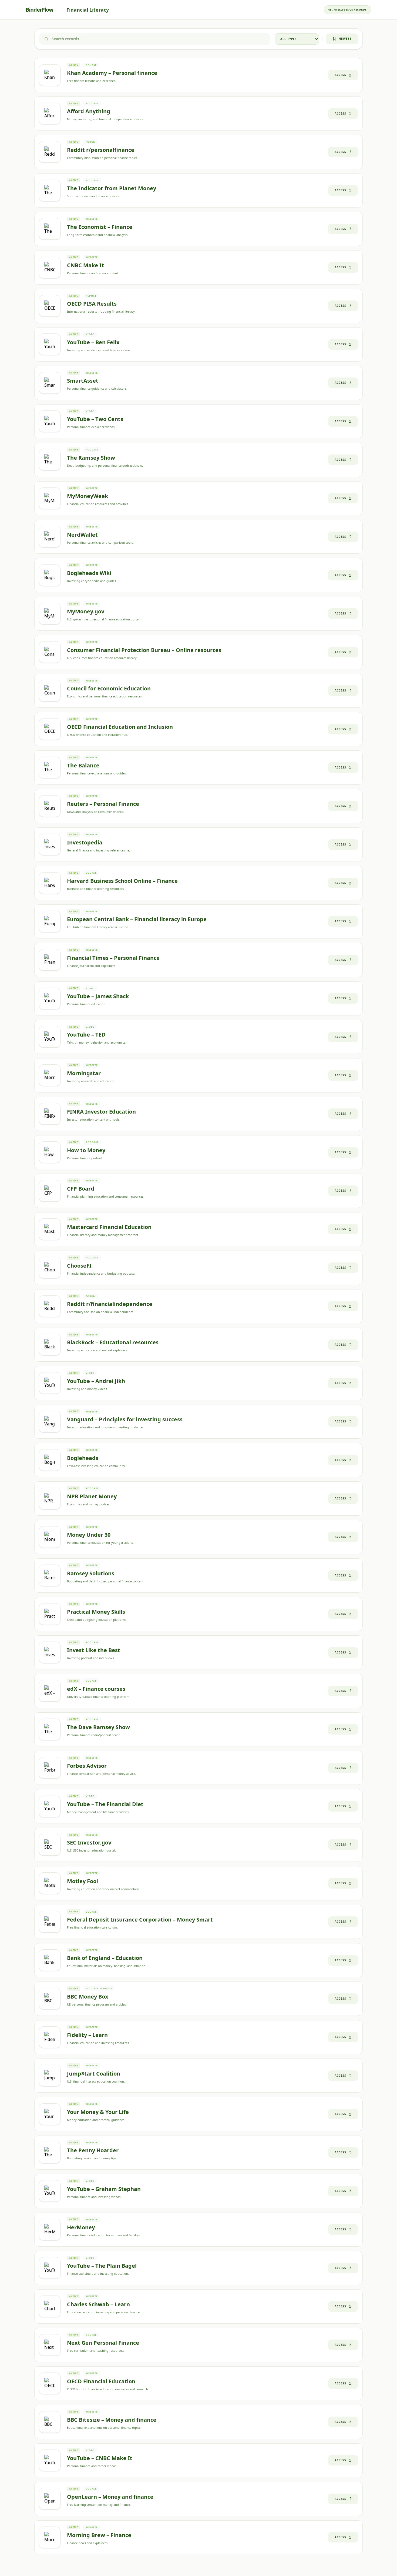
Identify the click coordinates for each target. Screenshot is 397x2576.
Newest (345, 39)
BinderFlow (39, 10)
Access (340, 75)
